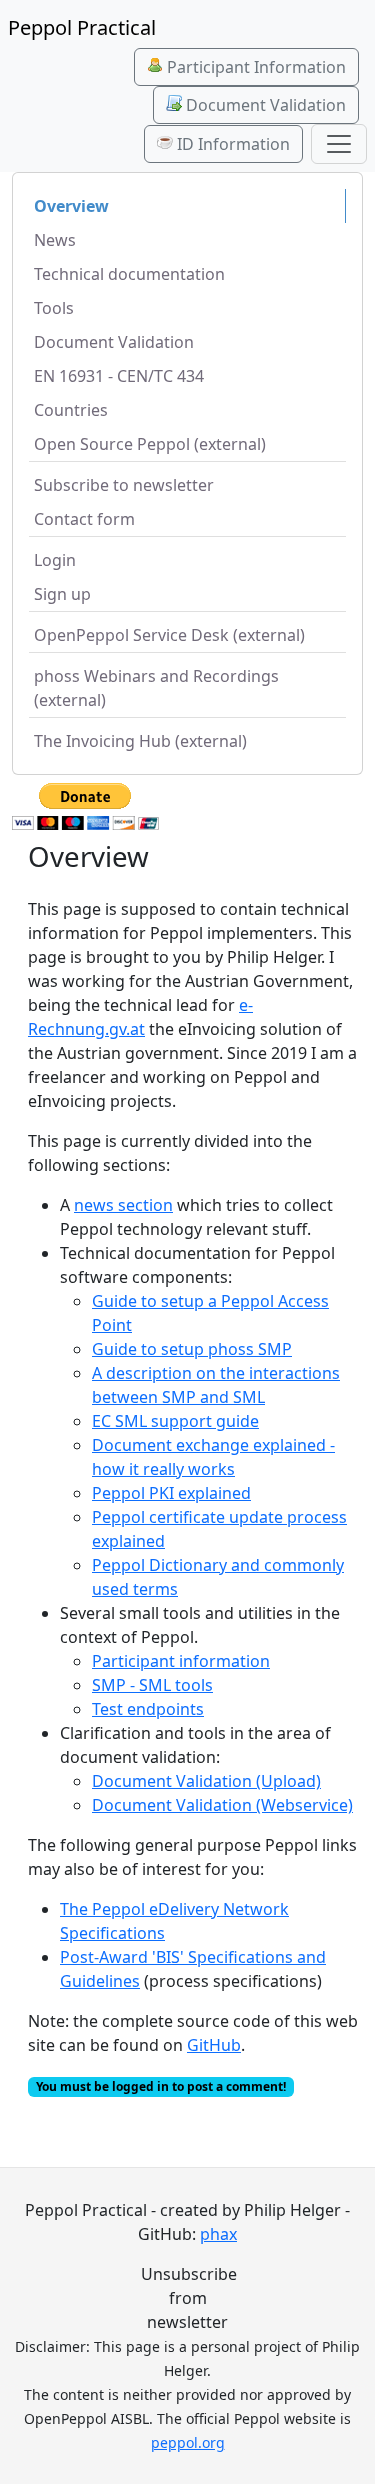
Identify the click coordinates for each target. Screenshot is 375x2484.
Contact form (84, 519)
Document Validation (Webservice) (222, 1805)
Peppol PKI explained (171, 1493)
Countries (71, 410)
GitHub (214, 2045)
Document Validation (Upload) (206, 1781)
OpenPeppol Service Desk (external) (169, 635)
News (55, 240)
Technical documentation (129, 274)
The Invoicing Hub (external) (140, 741)
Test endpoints (148, 1709)
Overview (71, 206)
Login (55, 560)
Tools (54, 308)
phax (218, 2234)
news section (123, 1205)
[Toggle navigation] (339, 144)
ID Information (231, 144)
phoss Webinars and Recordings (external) (156, 688)
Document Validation (264, 105)
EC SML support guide (175, 1421)
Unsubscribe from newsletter (187, 2298)
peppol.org (188, 2442)
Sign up (62, 594)
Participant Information (254, 67)
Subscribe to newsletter (124, 485)
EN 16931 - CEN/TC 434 (119, 376)
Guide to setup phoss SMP (192, 1349)
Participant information (181, 1661)
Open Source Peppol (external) (150, 444)
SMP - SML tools (152, 1685)
